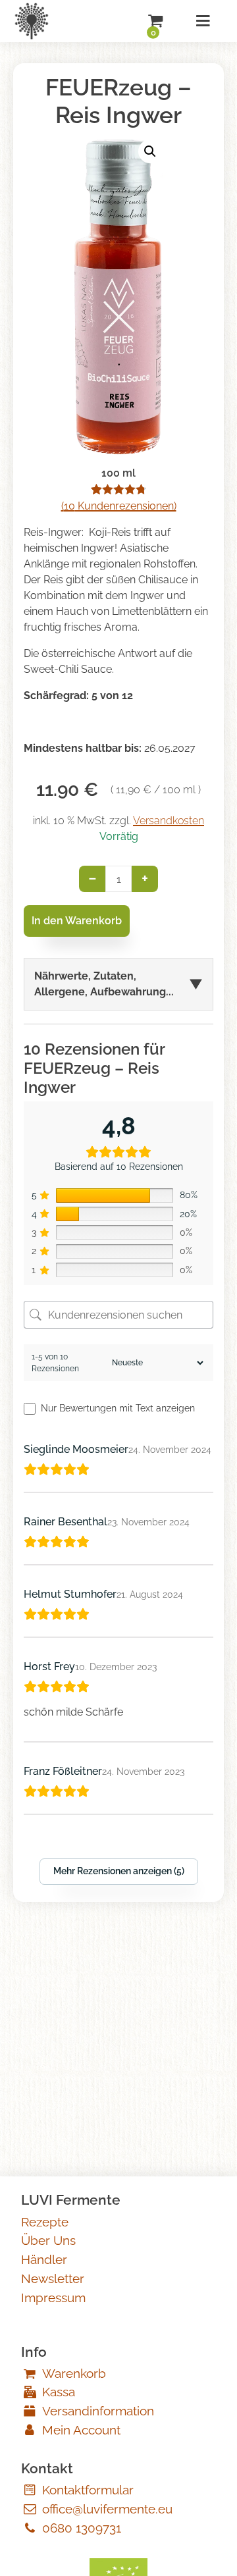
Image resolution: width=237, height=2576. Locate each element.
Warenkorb (74, 2373)
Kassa (59, 2392)
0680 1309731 (82, 2528)
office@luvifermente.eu (107, 2509)
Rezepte (45, 2222)
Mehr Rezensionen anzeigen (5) (119, 1871)
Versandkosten (169, 821)
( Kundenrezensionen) (119, 506)
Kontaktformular (88, 2490)
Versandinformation (98, 2411)
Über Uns (48, 2240)
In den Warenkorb (77, 921)
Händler (44, 2259)
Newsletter (53, 2278)
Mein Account (81, 2430)
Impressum (53, 2298)
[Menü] (203, 21)
